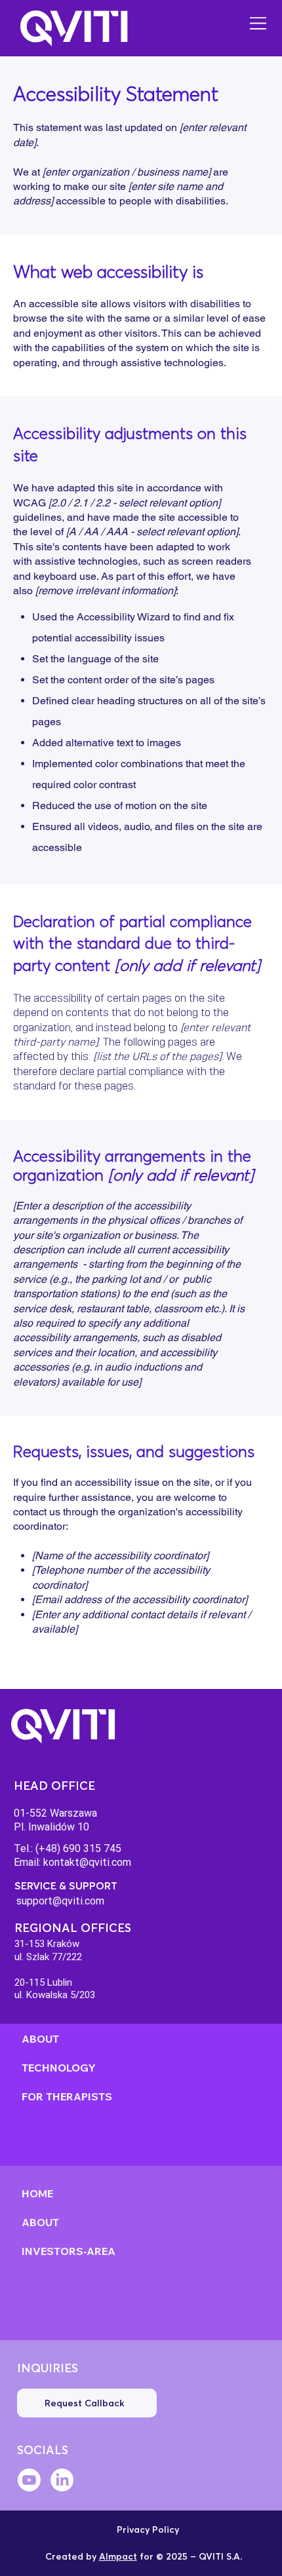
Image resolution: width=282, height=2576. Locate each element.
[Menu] (259, 23)
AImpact (118, 2556)
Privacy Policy (148, 2529)
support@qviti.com (60, 1901)
